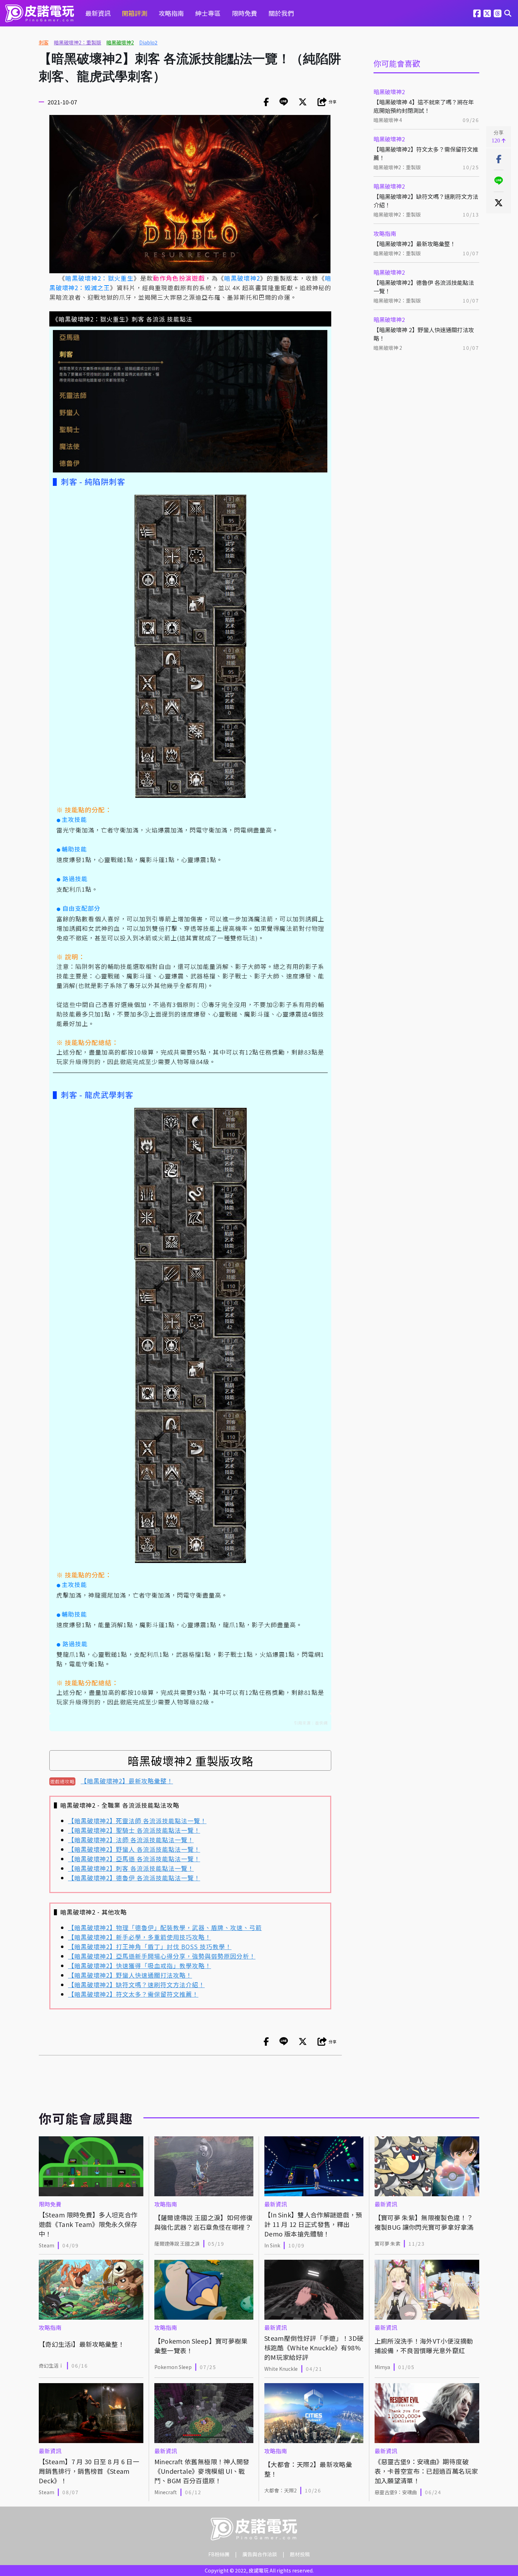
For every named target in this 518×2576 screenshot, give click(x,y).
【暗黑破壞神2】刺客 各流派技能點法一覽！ (131, 1868)
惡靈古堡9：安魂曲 (396, 2492)
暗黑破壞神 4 (388, 120)
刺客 (44, 42)
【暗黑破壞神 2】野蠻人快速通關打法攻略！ (424, 334)
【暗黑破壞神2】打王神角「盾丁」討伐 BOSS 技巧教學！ (150, 1946)
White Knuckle (281, 2369)
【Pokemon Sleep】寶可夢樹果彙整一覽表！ (201, 2346)
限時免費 (245, 13)
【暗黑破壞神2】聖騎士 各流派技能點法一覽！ (134, 1830)
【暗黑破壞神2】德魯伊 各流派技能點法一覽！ (424, 287)
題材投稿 (300, 2554)
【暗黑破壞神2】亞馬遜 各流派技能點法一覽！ (134, 1859)
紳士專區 (208, 13)
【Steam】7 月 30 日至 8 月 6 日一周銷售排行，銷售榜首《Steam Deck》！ (89, 2471)
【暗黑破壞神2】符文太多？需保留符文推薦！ (426, 153)
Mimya (382, 2367)
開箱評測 (135, 13)
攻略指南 (171, 13)
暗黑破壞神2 (120, 42)
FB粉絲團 (219, 2554)
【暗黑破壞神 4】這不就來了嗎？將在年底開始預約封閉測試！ (424, 106)
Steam (47, 2245)
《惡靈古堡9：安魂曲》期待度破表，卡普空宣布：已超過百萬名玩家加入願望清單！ (426, 2471)
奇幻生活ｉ (51, 2366)
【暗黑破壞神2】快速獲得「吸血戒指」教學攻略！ (140, 1965)
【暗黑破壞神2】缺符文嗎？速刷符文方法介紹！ (426, 201)
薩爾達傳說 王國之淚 (177, 2244)
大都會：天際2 (280, 2490)
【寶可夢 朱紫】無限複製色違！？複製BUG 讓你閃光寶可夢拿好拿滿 (424, 2222)
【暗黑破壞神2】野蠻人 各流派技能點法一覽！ (134, 1849)
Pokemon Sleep (173, 2367)
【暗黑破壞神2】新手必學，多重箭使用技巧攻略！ (140, 1937)
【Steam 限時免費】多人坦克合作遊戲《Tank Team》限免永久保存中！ (88, 2224)
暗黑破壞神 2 (388, 348)
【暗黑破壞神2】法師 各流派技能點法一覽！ (131, 1840)
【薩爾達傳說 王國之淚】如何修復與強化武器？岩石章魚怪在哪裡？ (204, 2222)
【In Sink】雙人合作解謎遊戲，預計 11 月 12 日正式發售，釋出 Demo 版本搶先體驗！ (313, 2224)
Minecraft (166, 2492)
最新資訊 (98, 13)
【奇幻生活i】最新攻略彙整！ (82, 2344)
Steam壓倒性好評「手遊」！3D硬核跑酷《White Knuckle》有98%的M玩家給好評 (314, 2348)
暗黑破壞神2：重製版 (78, 42)
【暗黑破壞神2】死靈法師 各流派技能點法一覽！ (137, 1821)
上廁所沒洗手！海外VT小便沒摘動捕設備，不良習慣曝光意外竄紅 (424, 2346)
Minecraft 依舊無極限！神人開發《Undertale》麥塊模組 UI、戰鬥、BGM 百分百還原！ (202, 2471)
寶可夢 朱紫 (387, 2244)
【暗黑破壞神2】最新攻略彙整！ (415, 244)
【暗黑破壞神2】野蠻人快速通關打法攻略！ (130, 1975)
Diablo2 (148, 42)
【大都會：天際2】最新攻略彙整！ (308, 2469)
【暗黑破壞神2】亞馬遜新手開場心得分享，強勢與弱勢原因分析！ (162, 1956)
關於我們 (281, 13)
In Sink (272, 2245)
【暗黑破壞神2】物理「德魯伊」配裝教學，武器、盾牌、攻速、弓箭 (165, 1927)
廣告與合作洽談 (260, 2554)
